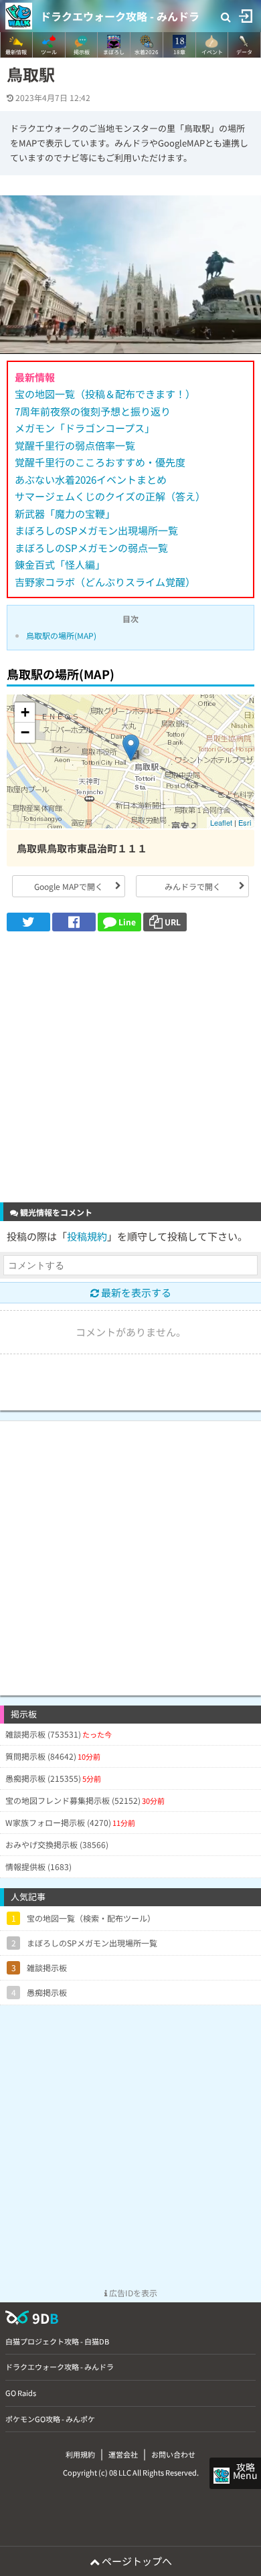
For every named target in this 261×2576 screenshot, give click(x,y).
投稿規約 (87, 1236)
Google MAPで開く (69, 886)
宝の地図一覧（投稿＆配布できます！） (105, 394)
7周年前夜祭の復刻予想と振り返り (93, 411)
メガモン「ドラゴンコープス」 (85, 428)
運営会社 (123, 2454)
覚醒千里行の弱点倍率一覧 (75, 445)
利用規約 (80, 2454)
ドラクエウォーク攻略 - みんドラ (120, 16)
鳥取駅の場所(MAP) (61, 635)
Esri (245, 822)
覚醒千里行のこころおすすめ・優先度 (100, 462)
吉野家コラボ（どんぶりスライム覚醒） (105, 582)
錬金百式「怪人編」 (60, 564)
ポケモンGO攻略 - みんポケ (50, 2419)
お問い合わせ (173, 2454)
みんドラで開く (193, 886)
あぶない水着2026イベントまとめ (91, 479)
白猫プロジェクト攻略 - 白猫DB (57, 2341)
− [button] (25, 732)
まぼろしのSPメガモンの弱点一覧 (91, 548)
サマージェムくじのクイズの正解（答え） (110, 496)
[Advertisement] (130, 1069)
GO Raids (21, 2393)
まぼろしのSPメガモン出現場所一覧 (96, 530)
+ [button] (25, 712)
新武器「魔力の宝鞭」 (65, 514)
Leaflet (221, 822)
